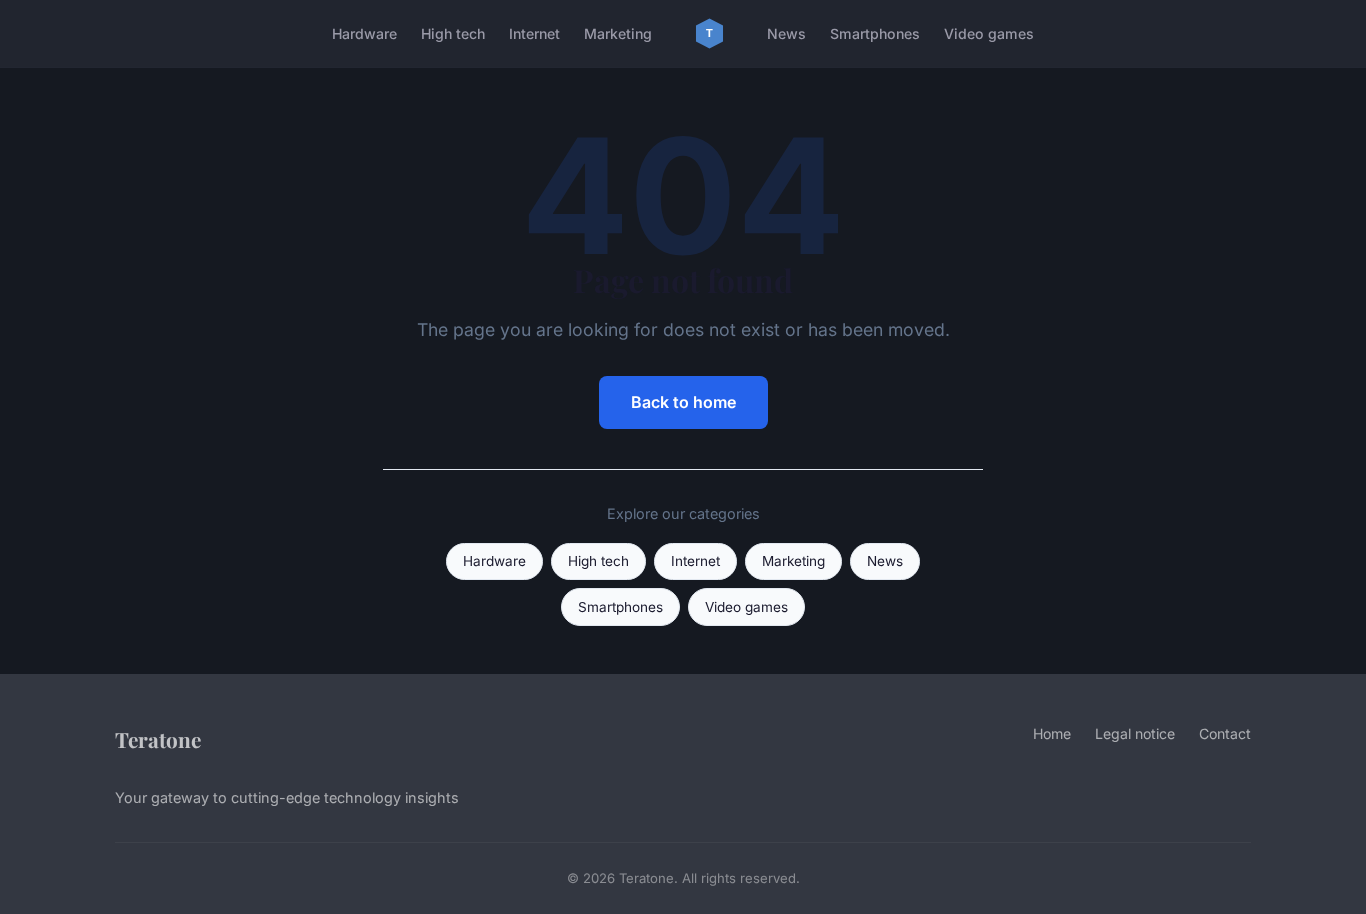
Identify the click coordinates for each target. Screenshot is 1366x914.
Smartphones (875, 33)
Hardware (364, 33)
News (786, 33)
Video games (989, 33)
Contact (1225, 733)
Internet (534, 33)
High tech (453, 33)
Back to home (683, 402)
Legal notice (1135, 733)
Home (1052, 733)
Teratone (158, 739)
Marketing (618, 33)
